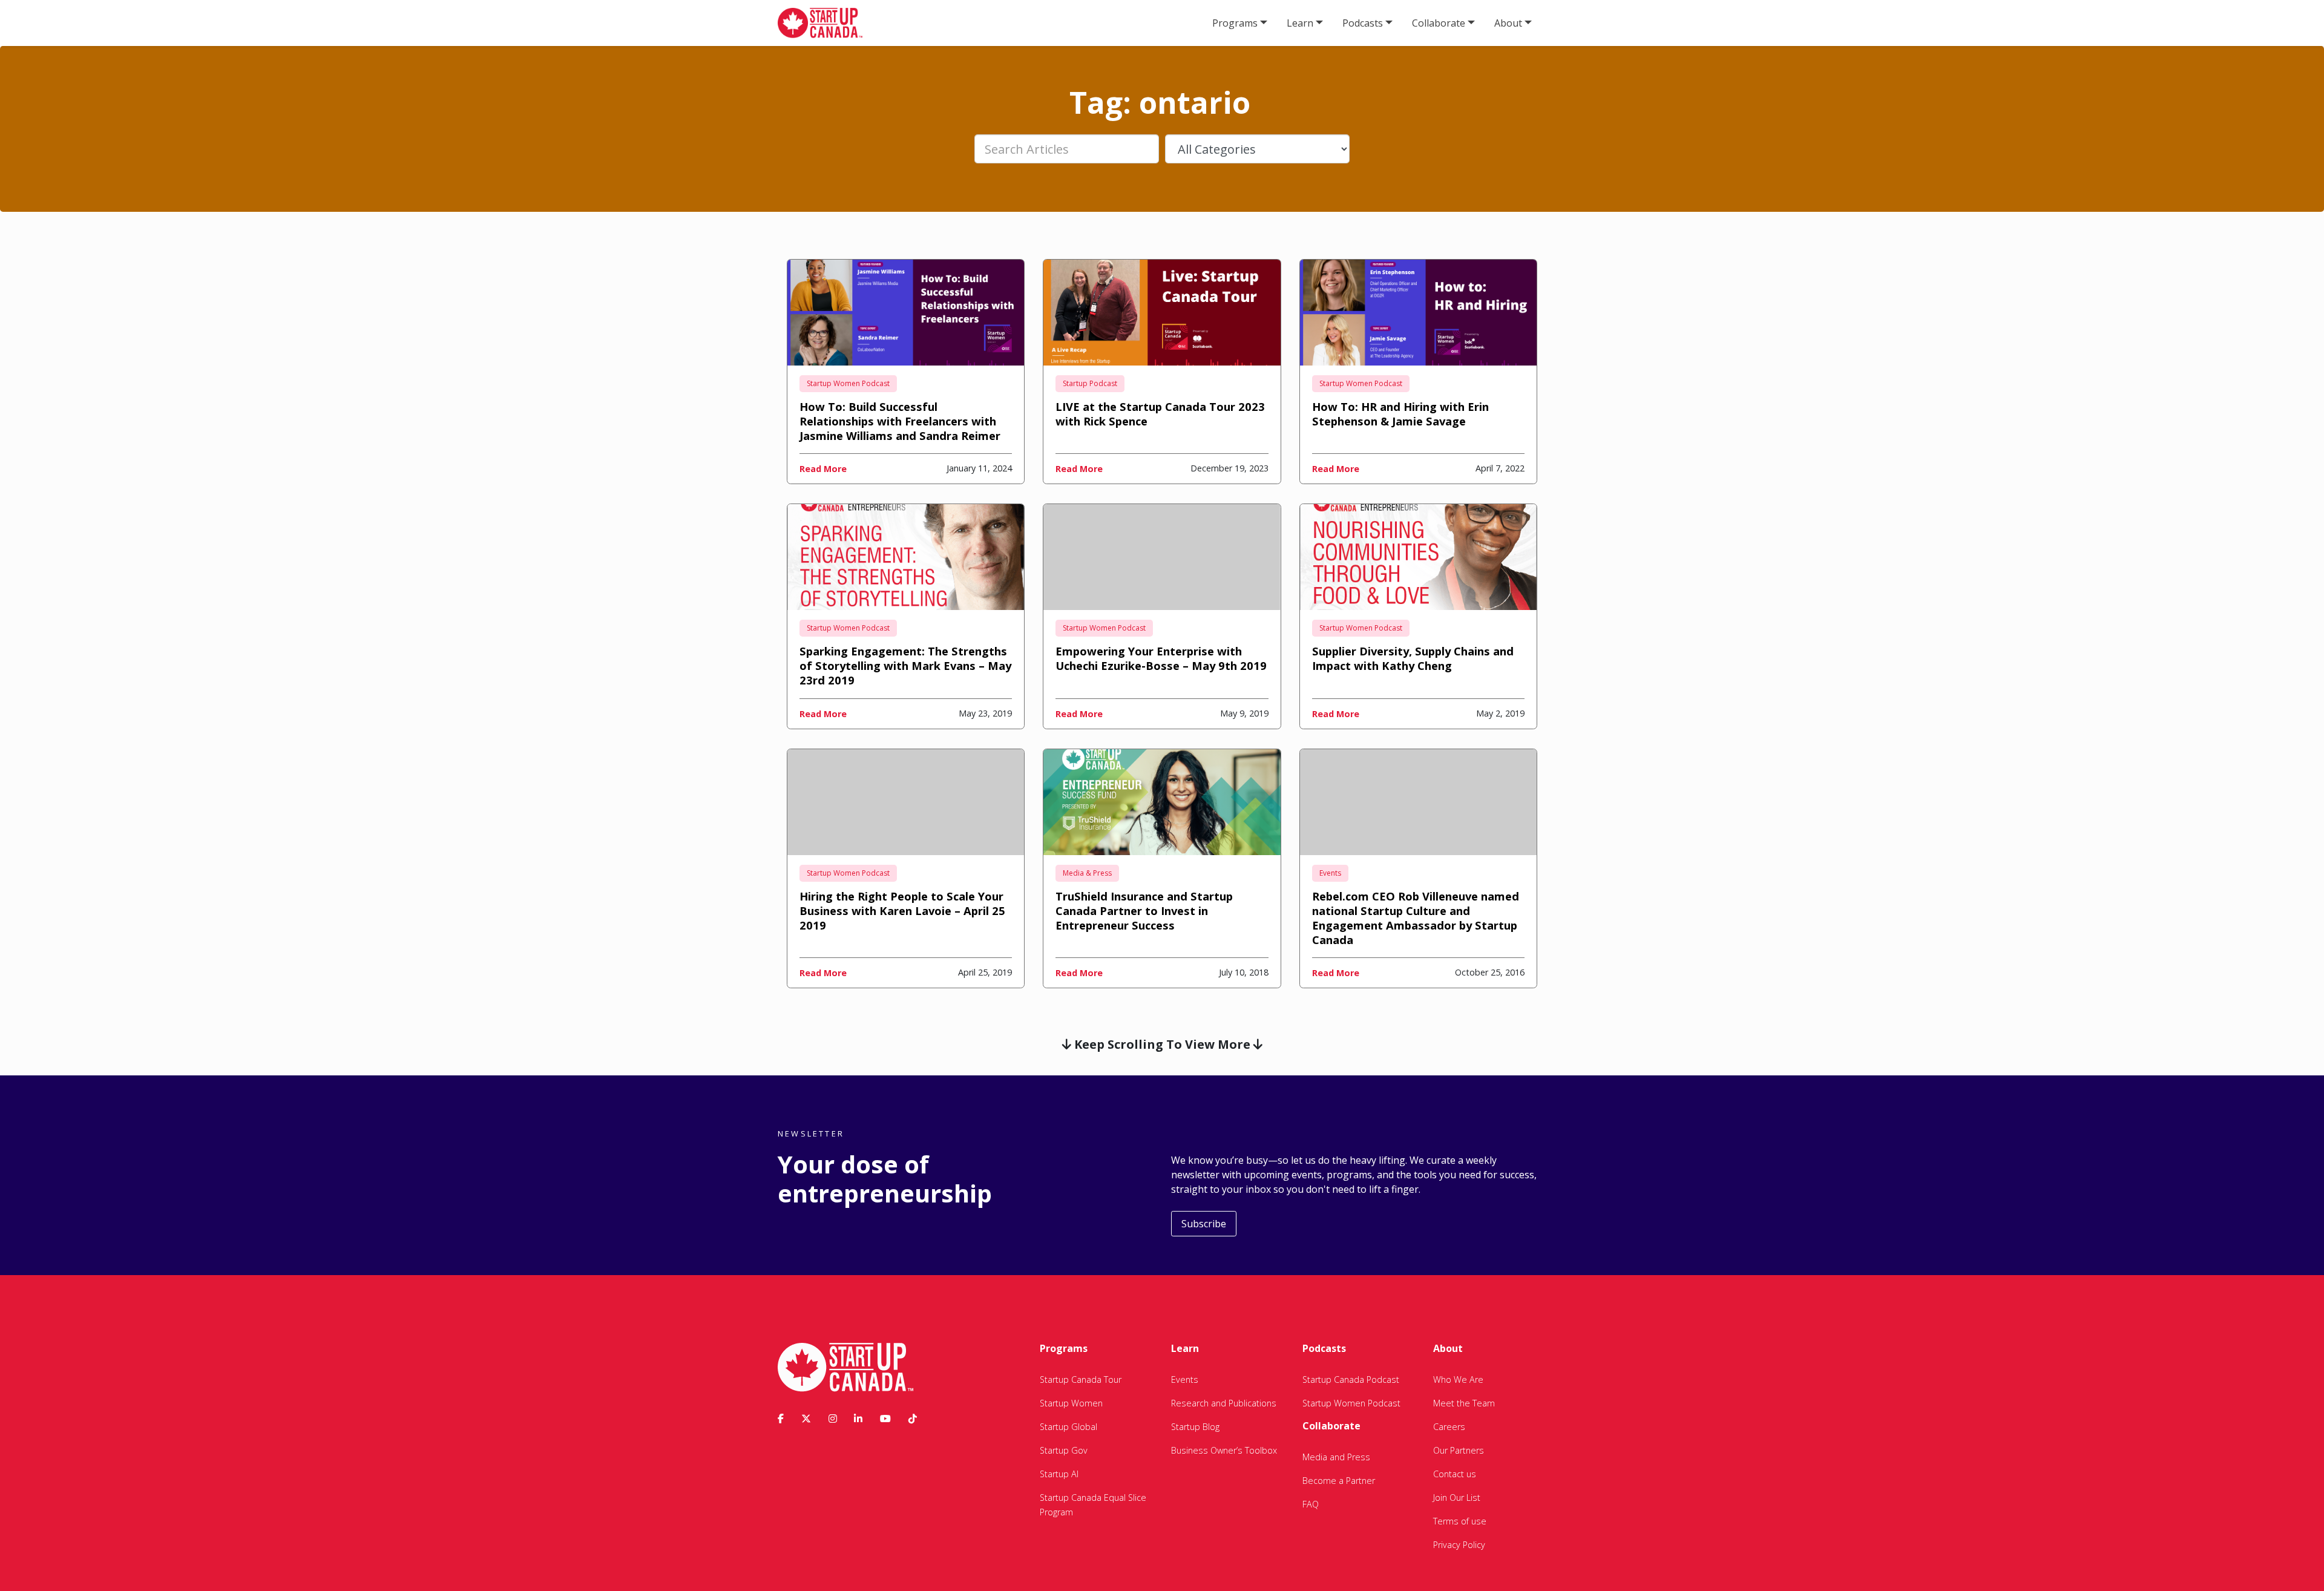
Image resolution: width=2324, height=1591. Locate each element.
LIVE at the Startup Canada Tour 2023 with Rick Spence (1160, 414)
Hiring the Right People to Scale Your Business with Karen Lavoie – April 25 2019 (902, 910)
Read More (823, 469)
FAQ (1311, 1504)
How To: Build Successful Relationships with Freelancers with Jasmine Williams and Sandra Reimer (900, 421)
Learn (1300, 23)
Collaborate (1439, 23)
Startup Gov (1064, 1450)
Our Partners (1459, 1450)
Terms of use (1460, 1521)
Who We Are (1458, 1379)
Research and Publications (1224, 1403)
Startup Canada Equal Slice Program (1093, 1505)
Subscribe (1204, 1224)
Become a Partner (1339, 1481)
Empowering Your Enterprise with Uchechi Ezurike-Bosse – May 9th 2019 (1161, 658)
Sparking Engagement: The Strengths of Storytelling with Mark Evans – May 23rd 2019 (905, 665)
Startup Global (1068, 1427)
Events (1330, 873)
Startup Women (1071, 1403)
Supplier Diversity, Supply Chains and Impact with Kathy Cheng (1413, 658)
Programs (1235, 23)
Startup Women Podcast (848, 383)
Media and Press (1336, 1457)
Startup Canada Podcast (1351, 1379)
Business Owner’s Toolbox (1224, 1450)
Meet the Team (1464, 1403)
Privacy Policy (1459, 1545)
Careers (1449, 1427)
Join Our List (1457, 1498)
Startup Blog (1195, 1427)
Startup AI (1059, 1474)
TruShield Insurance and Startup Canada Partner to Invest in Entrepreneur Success (1144, 910)
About (1508, 23)
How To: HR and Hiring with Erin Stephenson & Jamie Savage (1400, 414)
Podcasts (1363, 23)
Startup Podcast (1090, 383)
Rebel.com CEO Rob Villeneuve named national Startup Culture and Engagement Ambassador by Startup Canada (1416, 918)
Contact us (1455, 1474)
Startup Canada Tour (1081, 1379)
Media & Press (1087, 873)
